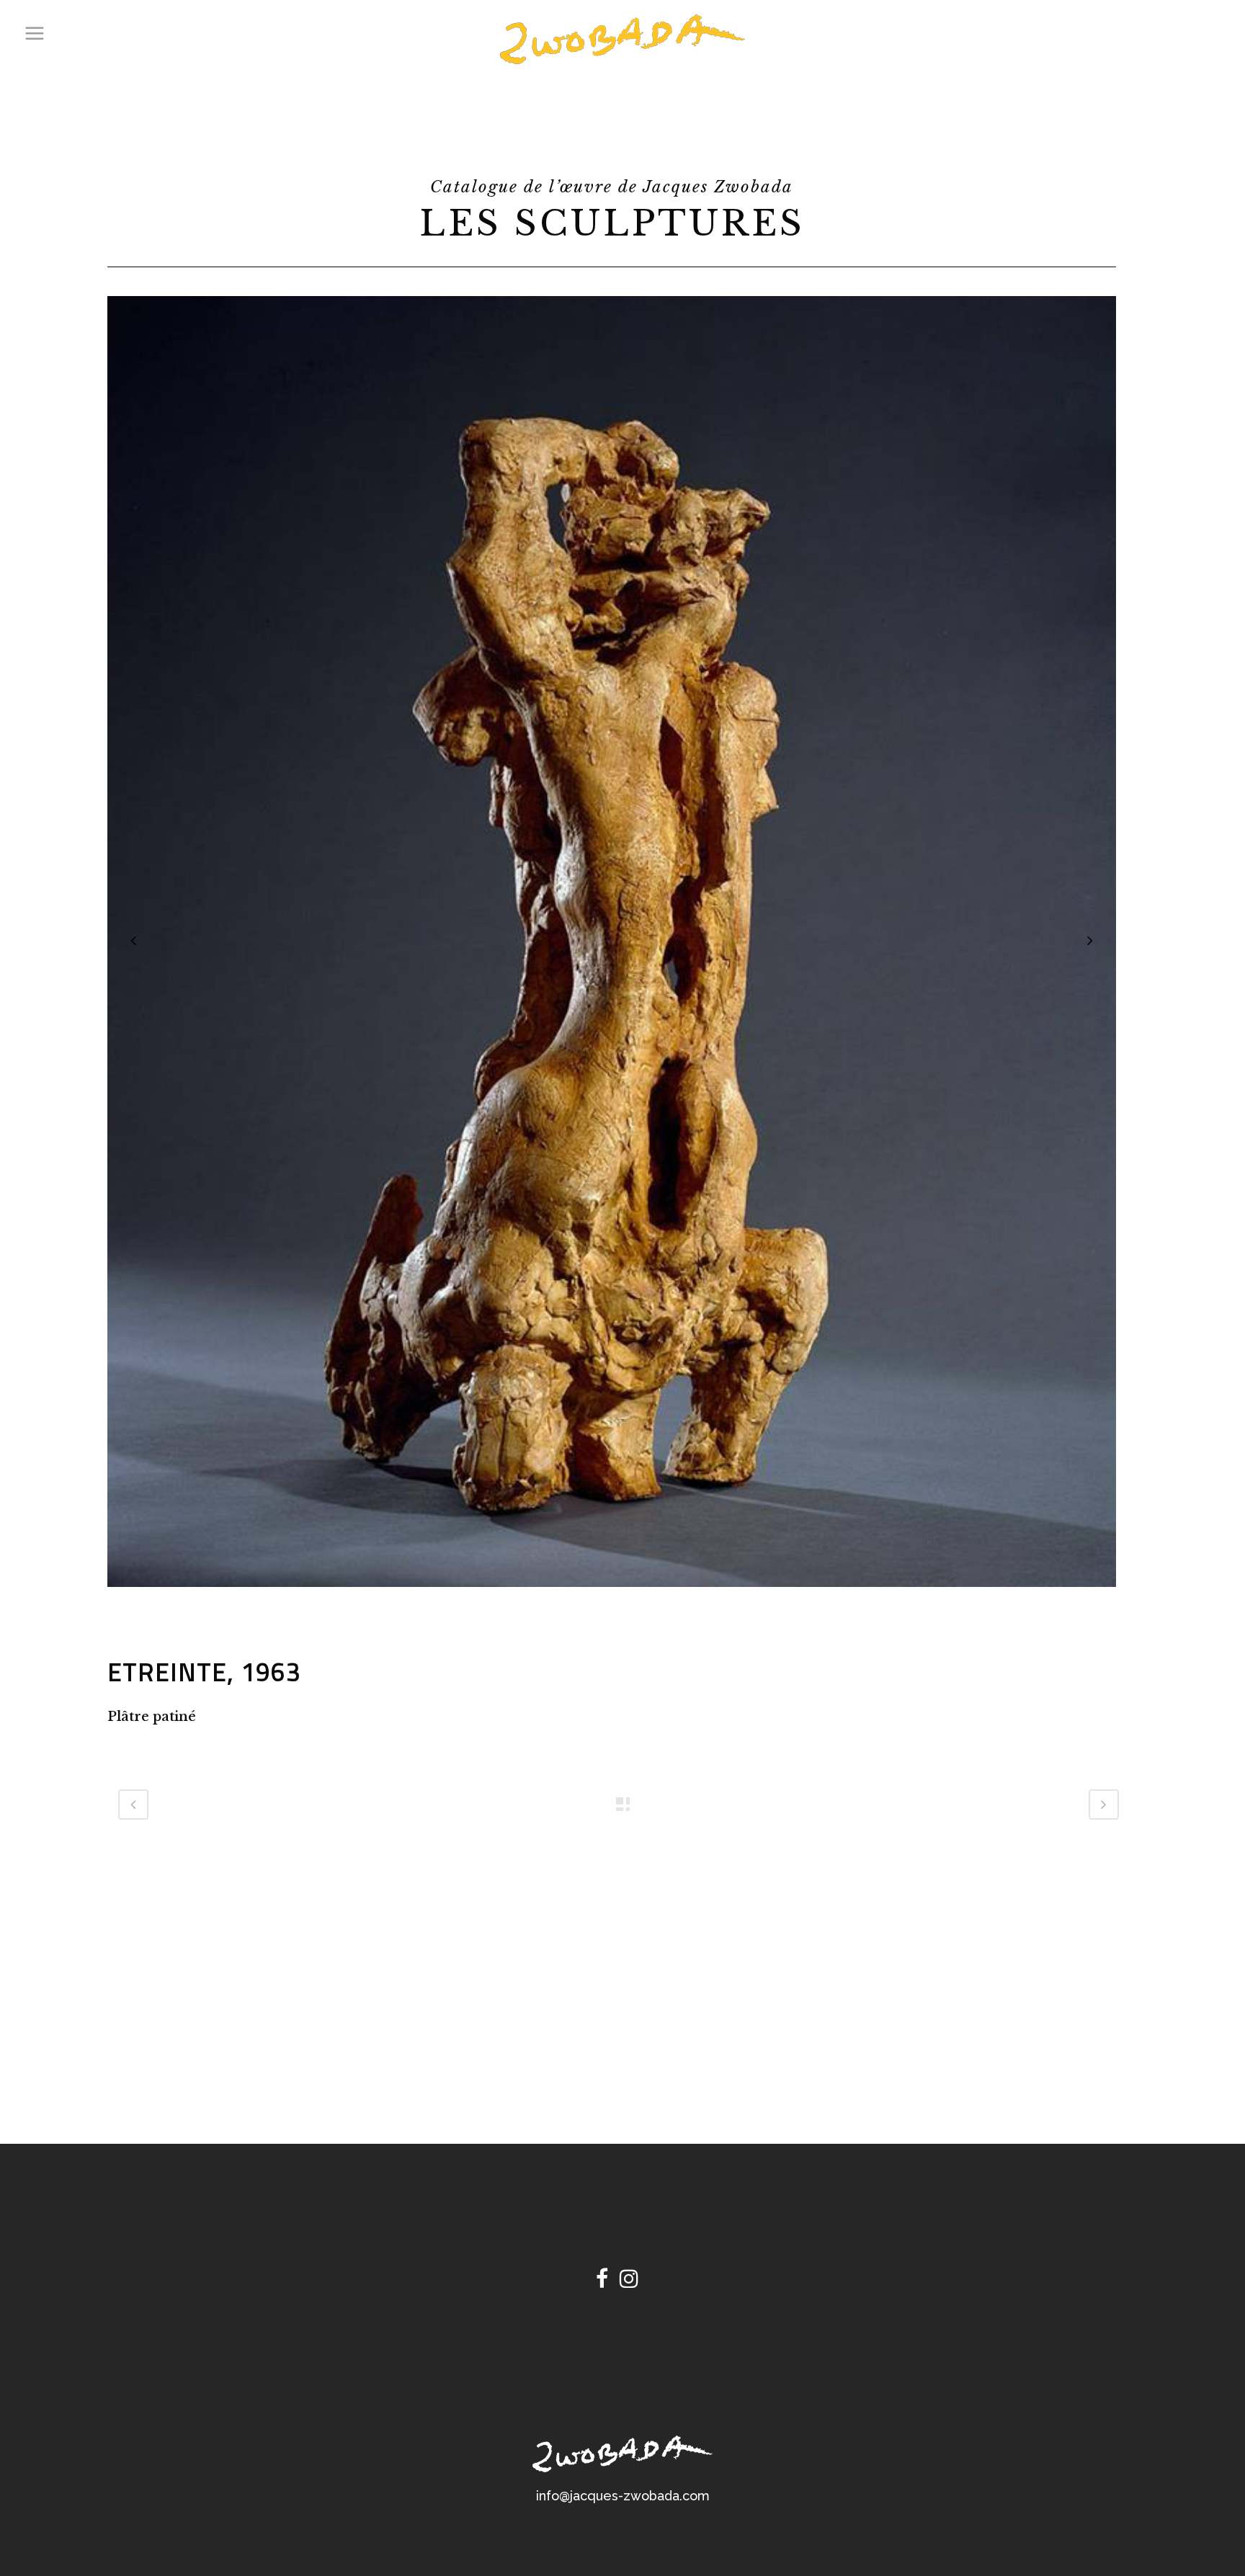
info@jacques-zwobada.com (623, 2496)
